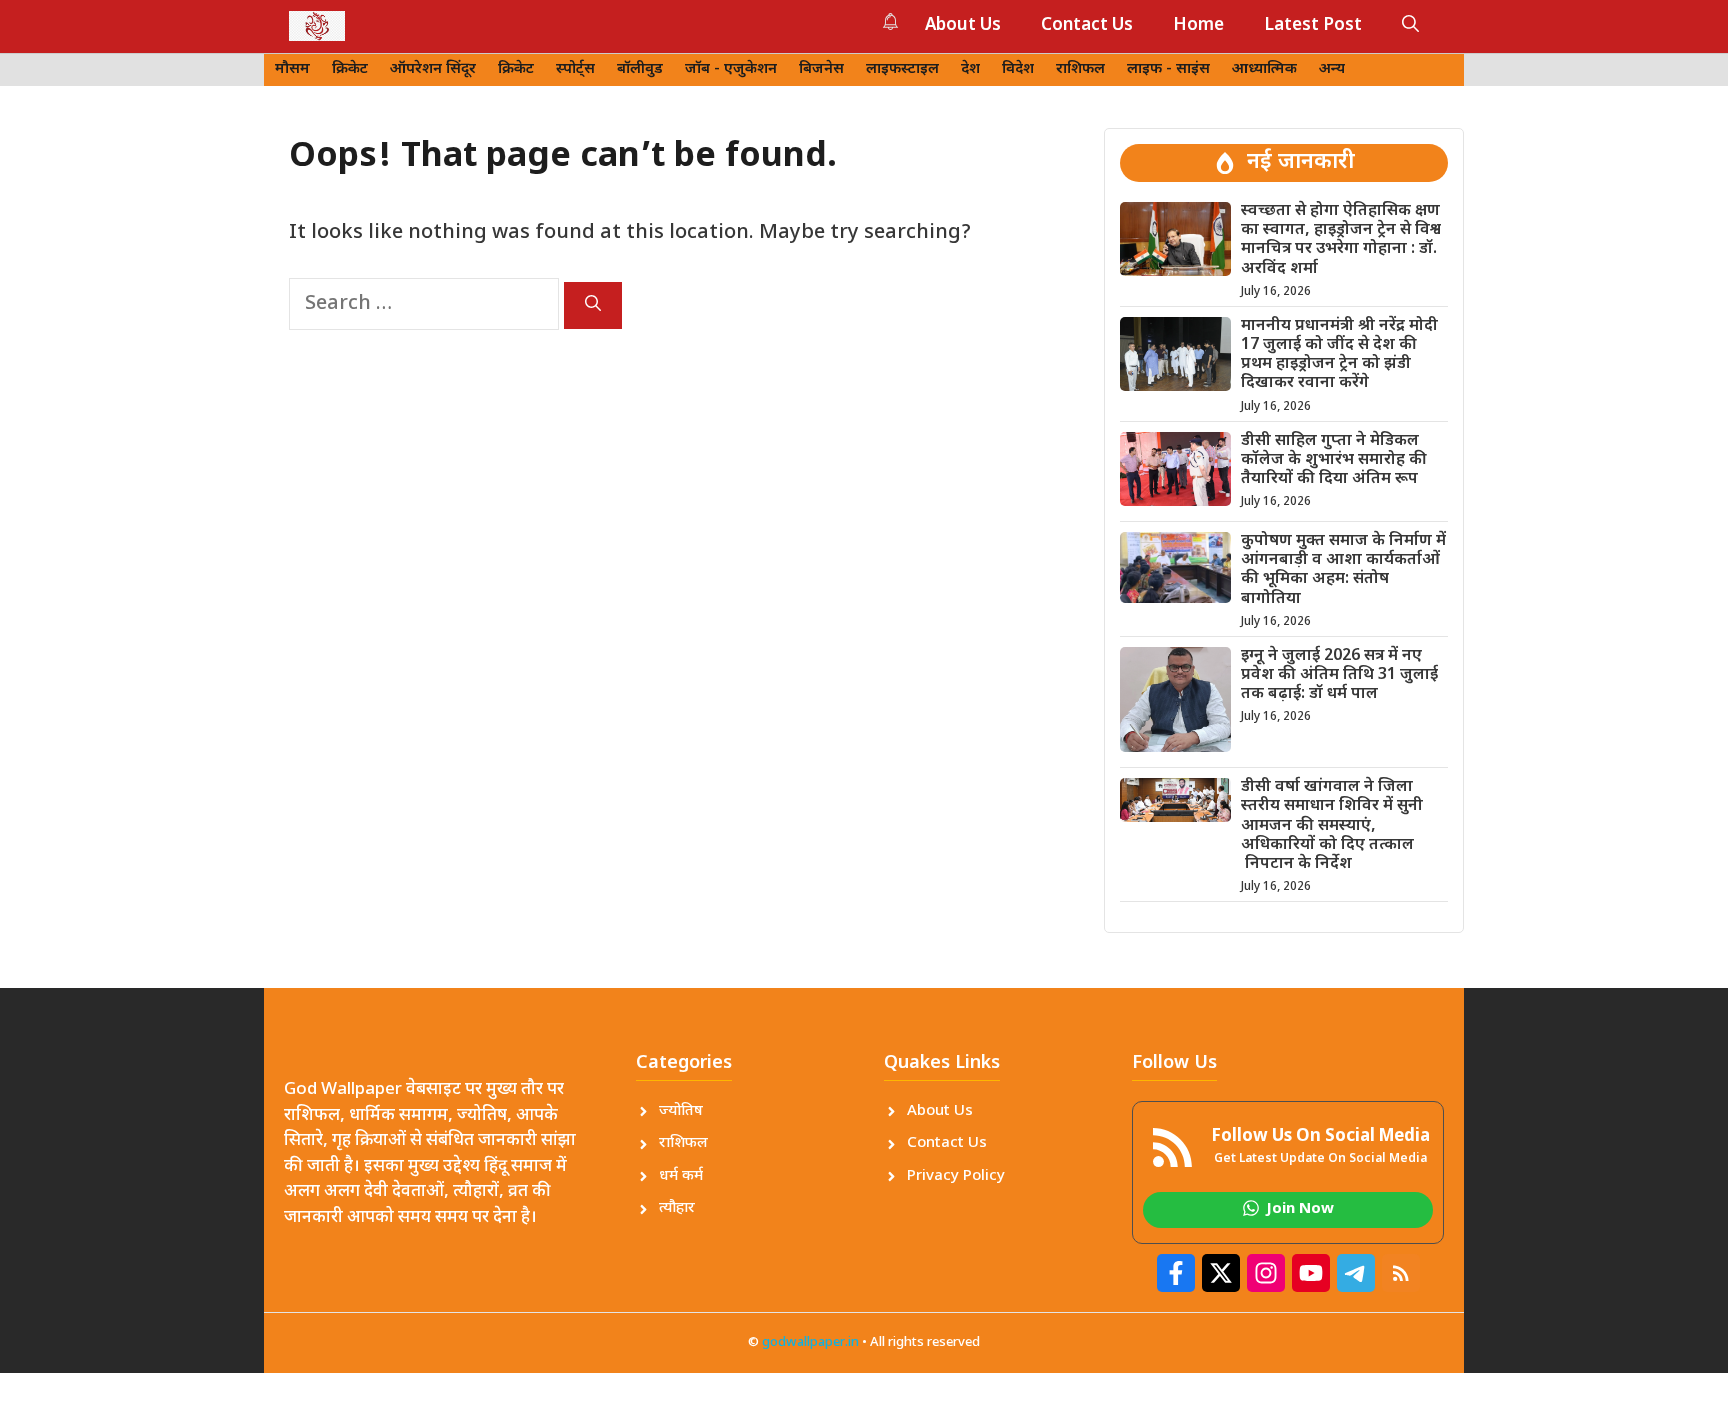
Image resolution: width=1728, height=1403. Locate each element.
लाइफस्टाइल (902, 69)
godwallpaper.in (810, 1342)
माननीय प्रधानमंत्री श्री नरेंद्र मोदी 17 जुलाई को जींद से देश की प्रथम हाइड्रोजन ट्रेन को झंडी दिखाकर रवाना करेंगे (1339, 355)
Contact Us (1087, 26)
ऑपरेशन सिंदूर (433, 69)
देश (970, 69)
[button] (1410, 26)
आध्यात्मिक (1264, 69)
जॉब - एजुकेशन (731, 69)
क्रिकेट (350, 69)
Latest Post (1313, 26)
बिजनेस (821, 69)
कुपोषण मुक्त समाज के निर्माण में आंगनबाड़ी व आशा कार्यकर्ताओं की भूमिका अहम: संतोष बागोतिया (1343, 570)
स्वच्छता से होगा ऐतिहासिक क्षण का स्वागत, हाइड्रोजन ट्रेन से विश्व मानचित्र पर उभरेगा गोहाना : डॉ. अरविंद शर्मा (1341, 240)
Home (1198, 26)
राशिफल (1080, 69)
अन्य (1332, 69)
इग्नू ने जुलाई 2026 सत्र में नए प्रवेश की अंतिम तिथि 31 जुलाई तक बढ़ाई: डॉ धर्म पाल (1339, 675)
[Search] (593, 305)
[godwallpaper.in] (317, 26)
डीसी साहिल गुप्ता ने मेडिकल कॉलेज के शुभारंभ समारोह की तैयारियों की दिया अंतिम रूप (1334, 460)
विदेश (1018, 69)
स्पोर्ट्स (575, 69)
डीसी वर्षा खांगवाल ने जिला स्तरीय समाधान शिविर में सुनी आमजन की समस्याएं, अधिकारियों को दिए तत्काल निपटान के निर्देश (1332, 826)
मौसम (292, 69)
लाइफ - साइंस (1168, 69)
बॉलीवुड (640, 69)
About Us (963, 26)
